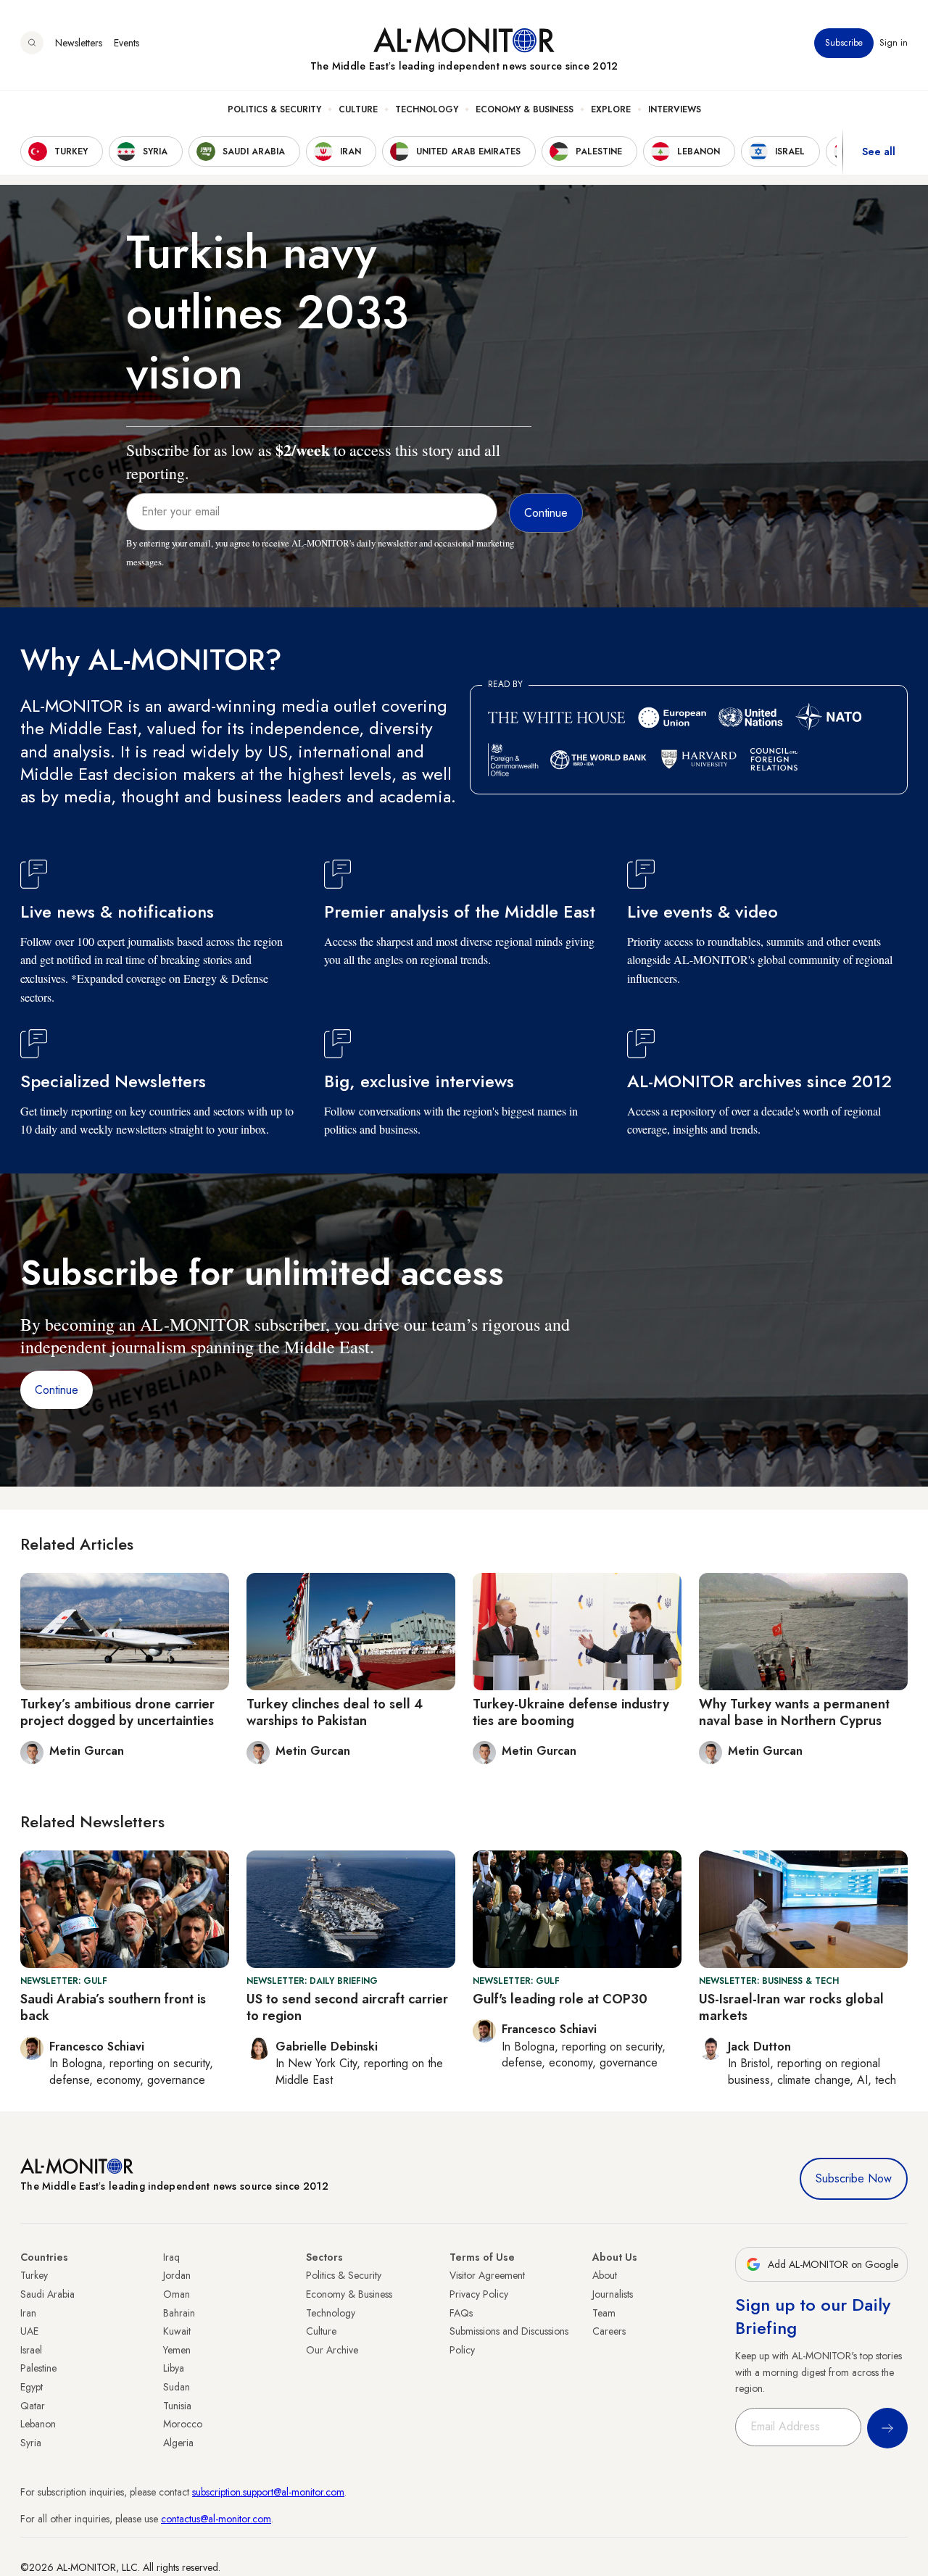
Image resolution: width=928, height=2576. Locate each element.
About (605, 2275)
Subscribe (844, 43)
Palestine (38, 2368)
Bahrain (179, 2313)
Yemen (177, 2350)
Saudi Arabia (47, 2294)
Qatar (33, 2406)
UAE (29, 2331)
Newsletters (79, 43)
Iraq (171, 2257)
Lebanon (38, 2424)
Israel (31, 2350)
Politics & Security (274, 109)
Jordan (177, 2275)
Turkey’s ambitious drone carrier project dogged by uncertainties (117, 1712)
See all (879, 151)
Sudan (177, 2387)
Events (127, 43)
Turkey (34, 2275)
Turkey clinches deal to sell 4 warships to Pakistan (335, 1712)
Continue (57, 1390)
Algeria (178, 2443)
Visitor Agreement (487, 2275)
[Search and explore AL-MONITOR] (32, 43)
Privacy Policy (479, 2294)
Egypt (32, 2387)
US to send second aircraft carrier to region (347, 2007)
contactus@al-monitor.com (216, 2519)
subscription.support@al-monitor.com (268, 2492)
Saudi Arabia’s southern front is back (113, 2007)
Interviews (675, 109)
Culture (358, 109)
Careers (609, 2331)
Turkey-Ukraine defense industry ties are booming (571, 1712)
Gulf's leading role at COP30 (560, 1999)
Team (604, 2313)
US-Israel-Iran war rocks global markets (791, 2007)
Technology (427, 109)
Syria (31, 2443)
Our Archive (332, 2350)
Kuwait (177, 2331)
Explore (611, 109)
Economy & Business (525, 109)
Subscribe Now (854, 2178)
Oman (177, 2294)
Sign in (894, 43)
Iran (28, 2313)
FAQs (461, 2313)
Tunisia (177, 2406)
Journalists (613, 2294)
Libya (174, 2368)
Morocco (183, 2424)
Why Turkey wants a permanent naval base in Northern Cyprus (794, 1712)
